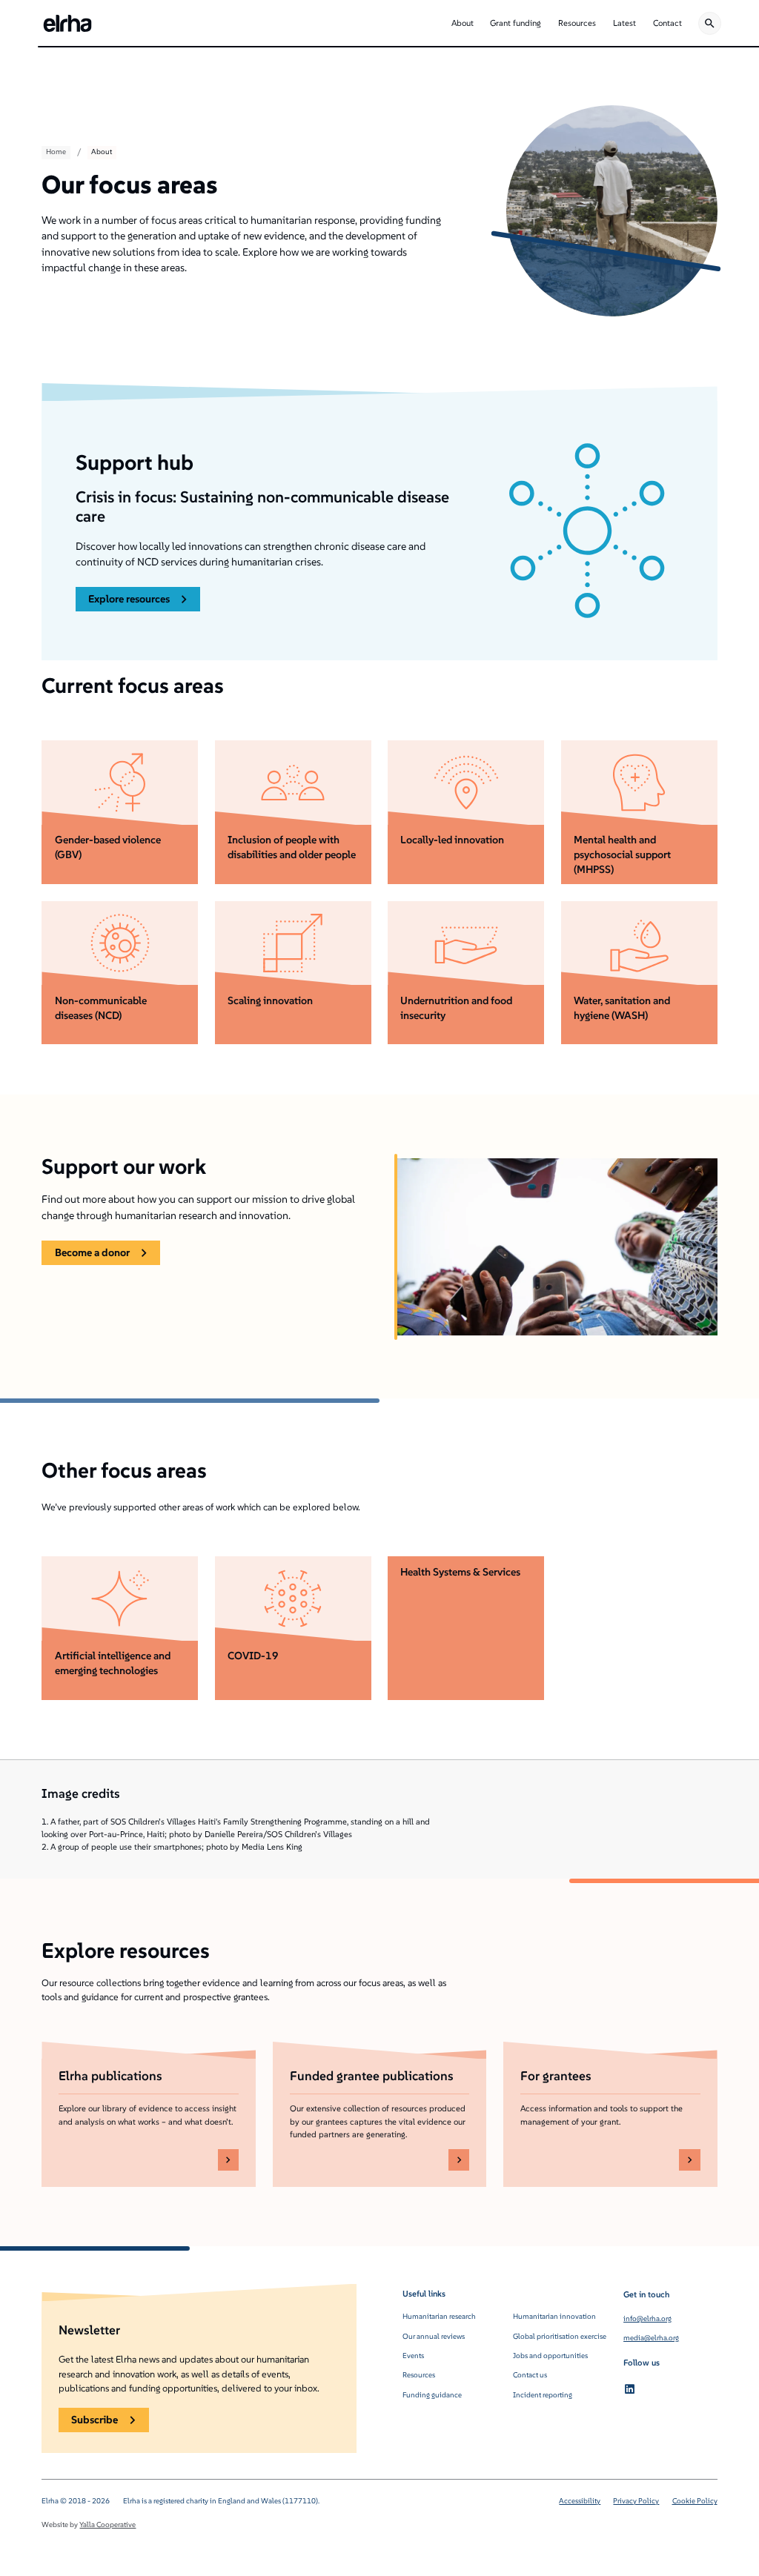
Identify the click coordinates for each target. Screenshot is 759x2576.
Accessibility (580, 2501)
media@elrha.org (651, 2338)
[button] (462, 23)
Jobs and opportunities (550, 2356)
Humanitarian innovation (554, 2316)
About (102, 152)
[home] (67, 23)
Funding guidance (432, 2395)
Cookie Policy (695, 2501)
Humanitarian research (439, 2316)
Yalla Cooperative (107, 2524)
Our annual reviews (434, 2336)
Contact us (530, 2375)
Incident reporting (543, 2395)
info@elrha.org (647, 2318)
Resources (419, 2375)
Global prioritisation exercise (560, 2336)
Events (413, 2356)
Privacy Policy (636, 2501)
